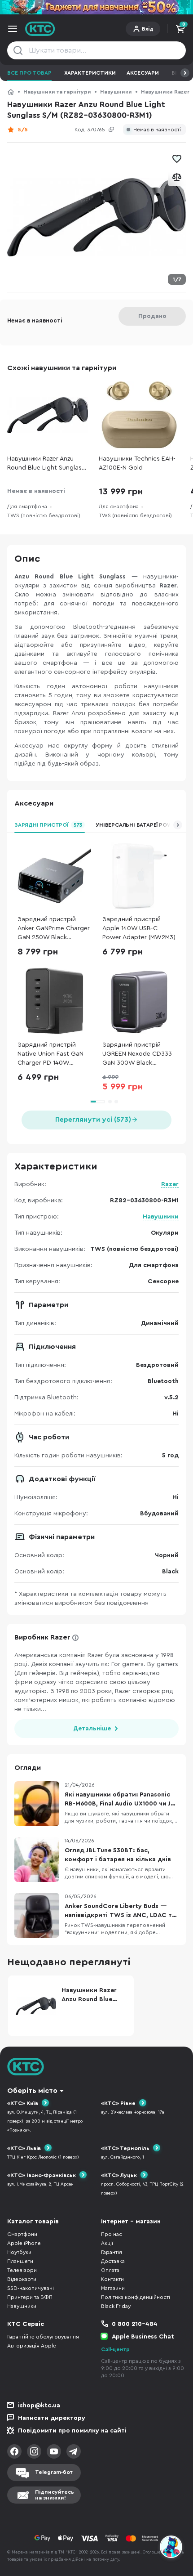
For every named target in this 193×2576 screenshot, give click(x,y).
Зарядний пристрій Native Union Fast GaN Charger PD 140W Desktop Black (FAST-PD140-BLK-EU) (50, 1055)
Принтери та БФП (30, 2297)
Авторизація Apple (32, 2346)
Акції (107, 2243)
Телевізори (22, 2270)
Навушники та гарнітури (57, 92)
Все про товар (29, 73)
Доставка (113, 2261)
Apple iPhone (24, 2243)
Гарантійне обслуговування (43, 2337)
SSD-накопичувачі (31, 2288)
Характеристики (90, 73)
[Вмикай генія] (96, 7)
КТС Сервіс (26, 2324)
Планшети (20, 2261)
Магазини (113, 2288)
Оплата (110, 2270)
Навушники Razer (165, 92)
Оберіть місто (32, 2091)
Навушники (116, 92)
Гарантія (112, 2252)
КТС (11, 92)
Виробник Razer (42, 1637)
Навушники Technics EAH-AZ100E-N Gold (137, 463)
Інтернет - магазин (131, 2222)
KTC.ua (40, 29)
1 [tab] (97, 1102)
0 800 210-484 (135, 2324)
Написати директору (52, 2418)
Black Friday (116, 2306)
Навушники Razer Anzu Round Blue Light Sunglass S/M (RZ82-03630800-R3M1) (46, 464)
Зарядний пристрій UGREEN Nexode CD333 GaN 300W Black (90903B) (137, 1055)
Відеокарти (22, 2279)
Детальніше (92, 1729)
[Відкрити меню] (13, 29)
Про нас (112, 2234)
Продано (152, 316)
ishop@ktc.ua (39, 2406)
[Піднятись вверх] (171, 2522)
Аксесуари (143, 73)
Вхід (148, 29)
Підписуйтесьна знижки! (55, 2495)
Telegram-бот (54, 2472)
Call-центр (115, 2349)
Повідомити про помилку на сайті (72, 2431)
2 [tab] (110, 1102)
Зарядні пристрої (48, 825)
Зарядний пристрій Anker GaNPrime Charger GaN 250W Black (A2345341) (54, 929)
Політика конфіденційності (136, 2297)
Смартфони (22, 2234)
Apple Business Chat (143, 2337)
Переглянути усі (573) (93, 1120)
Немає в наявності (157, 130)
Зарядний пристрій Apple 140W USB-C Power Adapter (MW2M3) (139, 928)
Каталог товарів (33, 2222)
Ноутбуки (19, 2252)
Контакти (112, 2279)
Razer (170, 1184)
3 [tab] (116, 1102)
